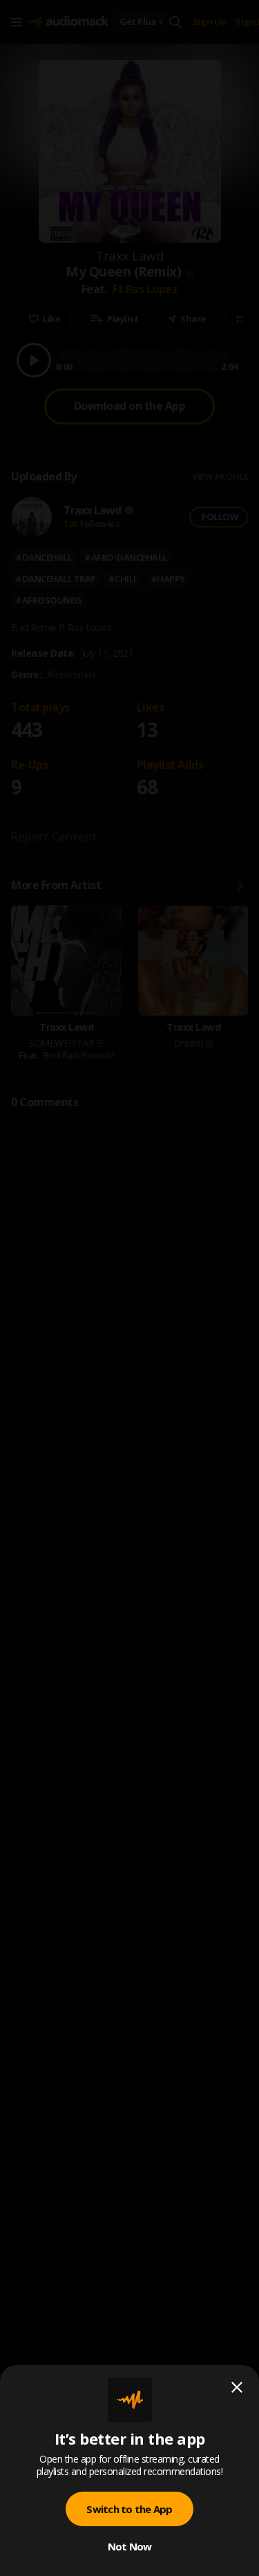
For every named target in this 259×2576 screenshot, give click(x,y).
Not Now (130, 2546)
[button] (129, 1288)
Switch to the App (129, 2509)
